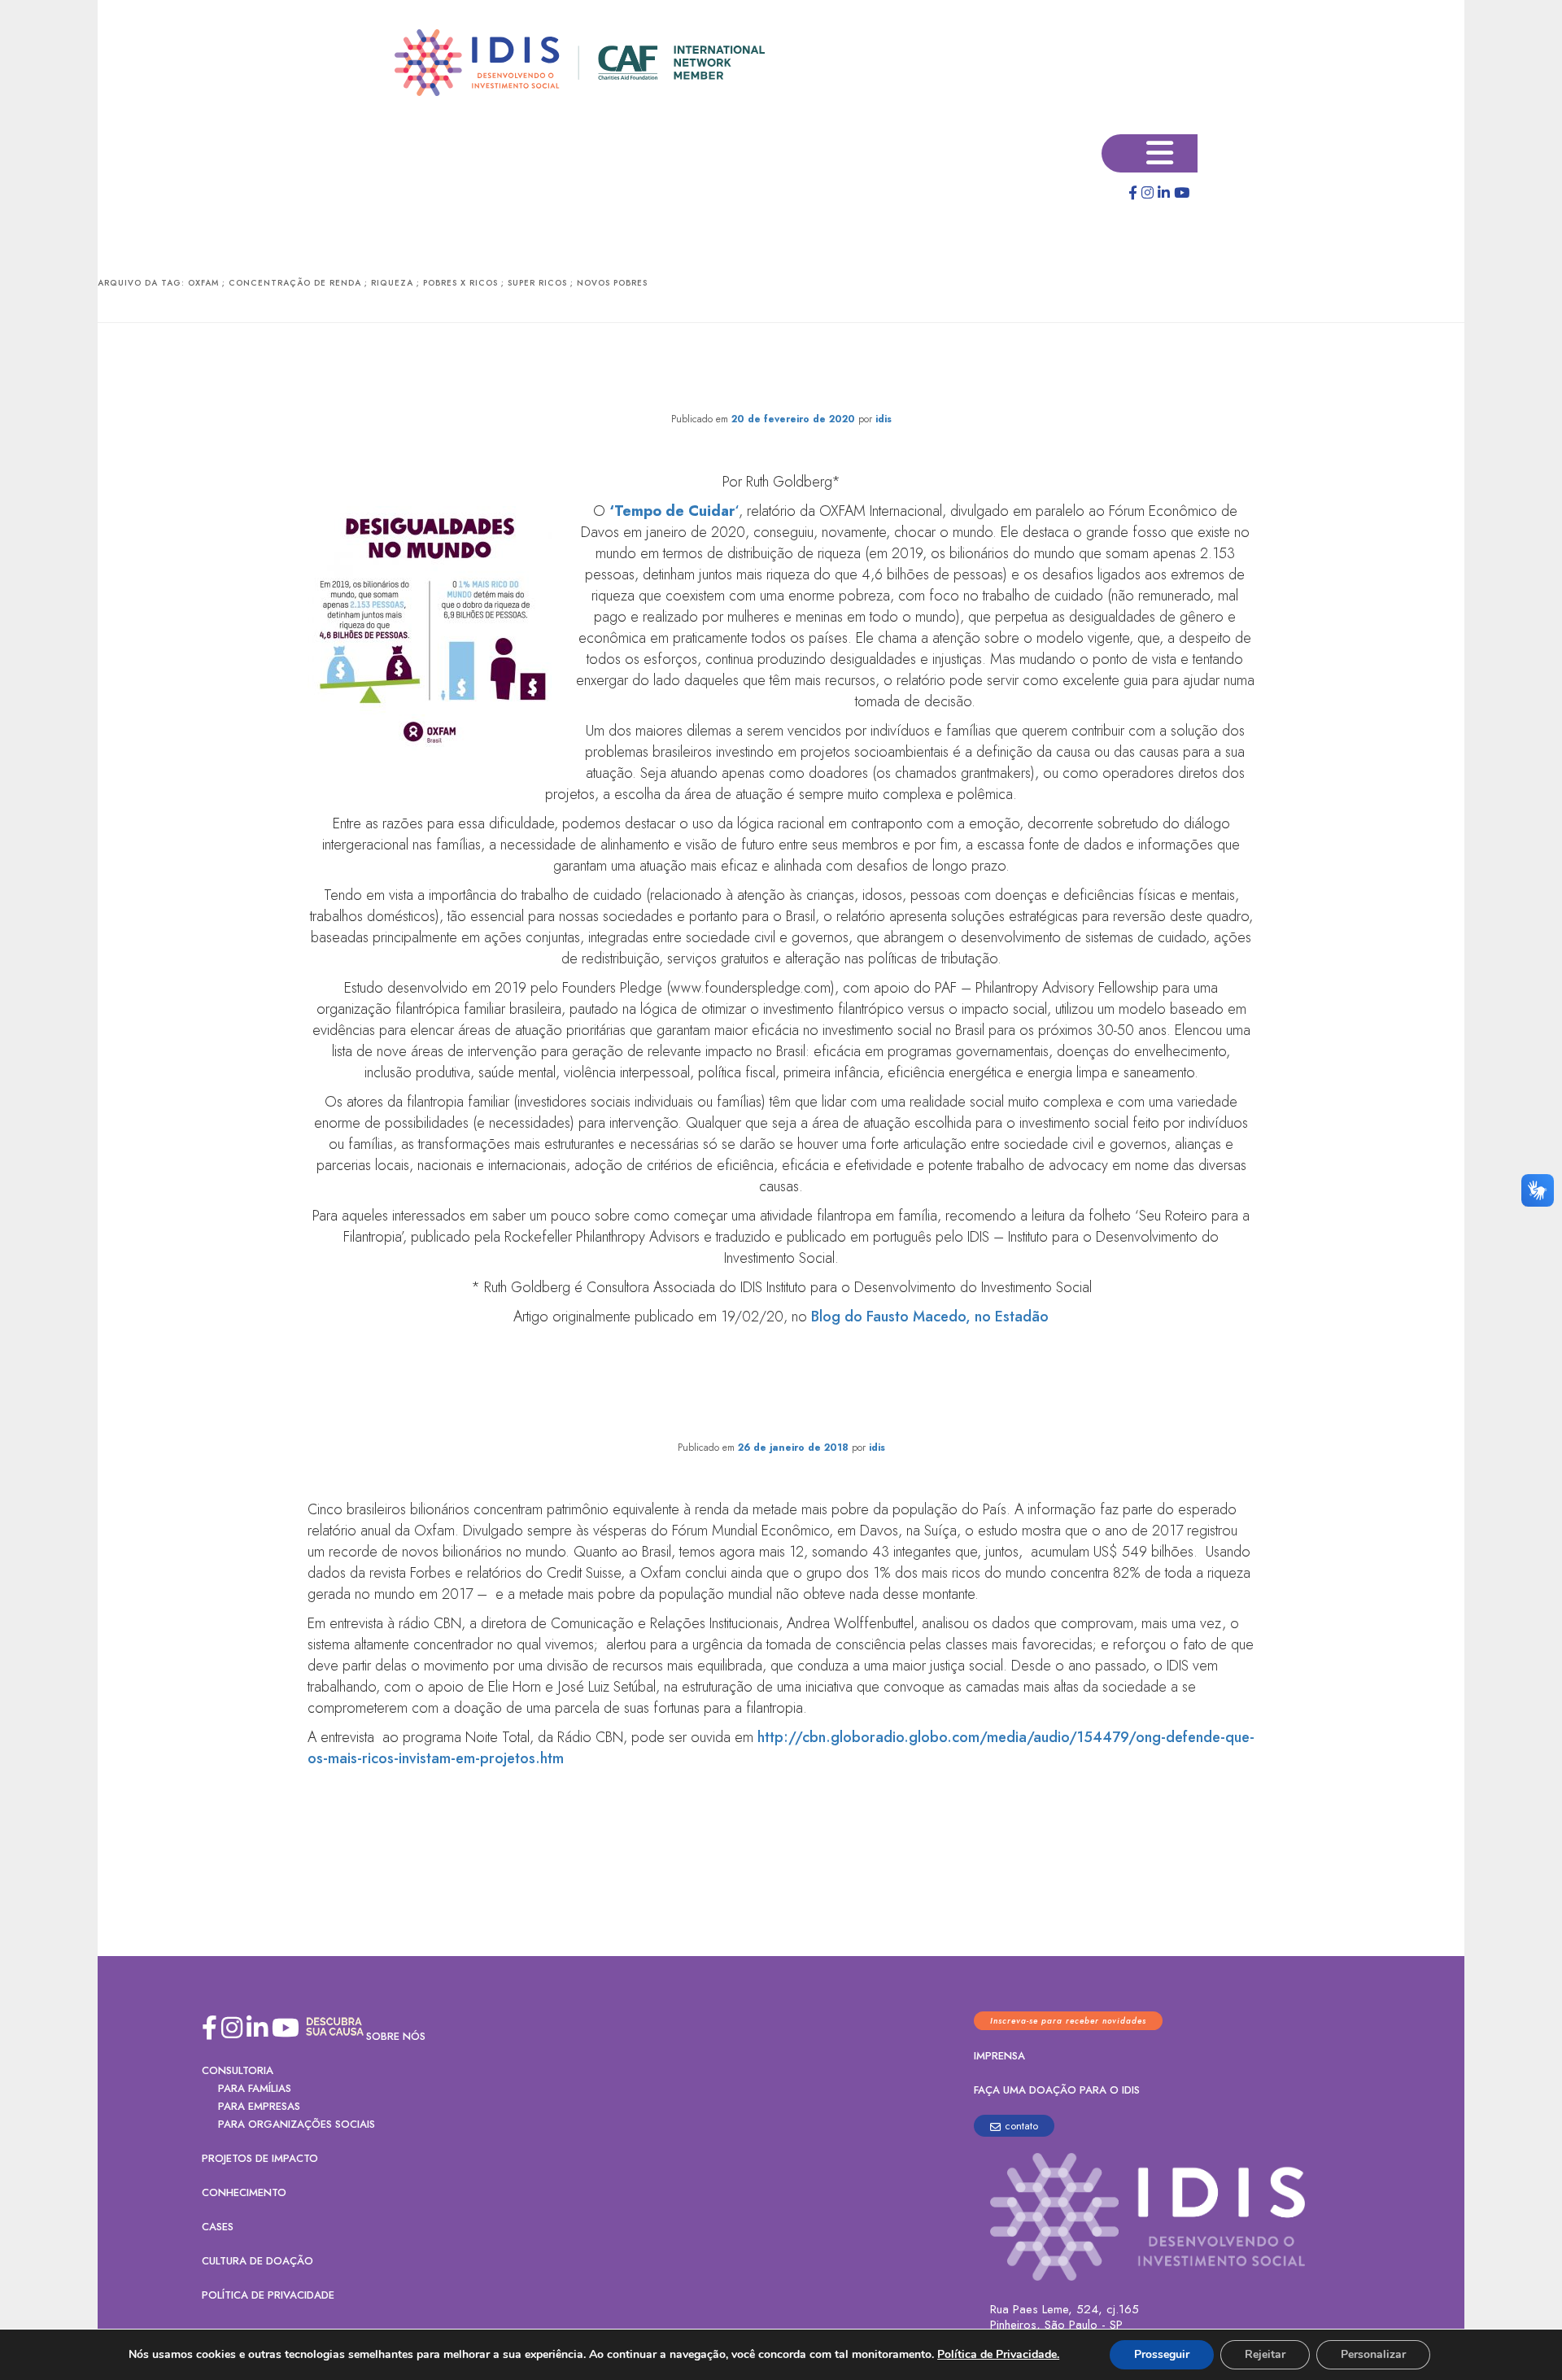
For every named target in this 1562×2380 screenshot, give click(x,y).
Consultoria (238, 2070)
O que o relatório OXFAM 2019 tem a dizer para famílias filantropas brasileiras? (781, 371)
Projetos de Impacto (260, 2158)
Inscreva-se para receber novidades (1068, 2021)
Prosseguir (1162, 2354)
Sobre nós (396, 2036)
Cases (218, 2227)
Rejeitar (1265, 2354)
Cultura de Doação (257, 2261)
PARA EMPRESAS (259, 2106)
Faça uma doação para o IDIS (1057, 2090)
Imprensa (999, 2056)
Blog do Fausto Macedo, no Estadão (928, 1317)
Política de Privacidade (268, 2295)
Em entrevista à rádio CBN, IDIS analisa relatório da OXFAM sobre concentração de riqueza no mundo (781, 1400)
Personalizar (1373, 2354)
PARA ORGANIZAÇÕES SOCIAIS (297, 2124)
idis (884, 419)
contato (1021, 2126)
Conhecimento (244, 2192)
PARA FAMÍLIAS (255, 2088)
